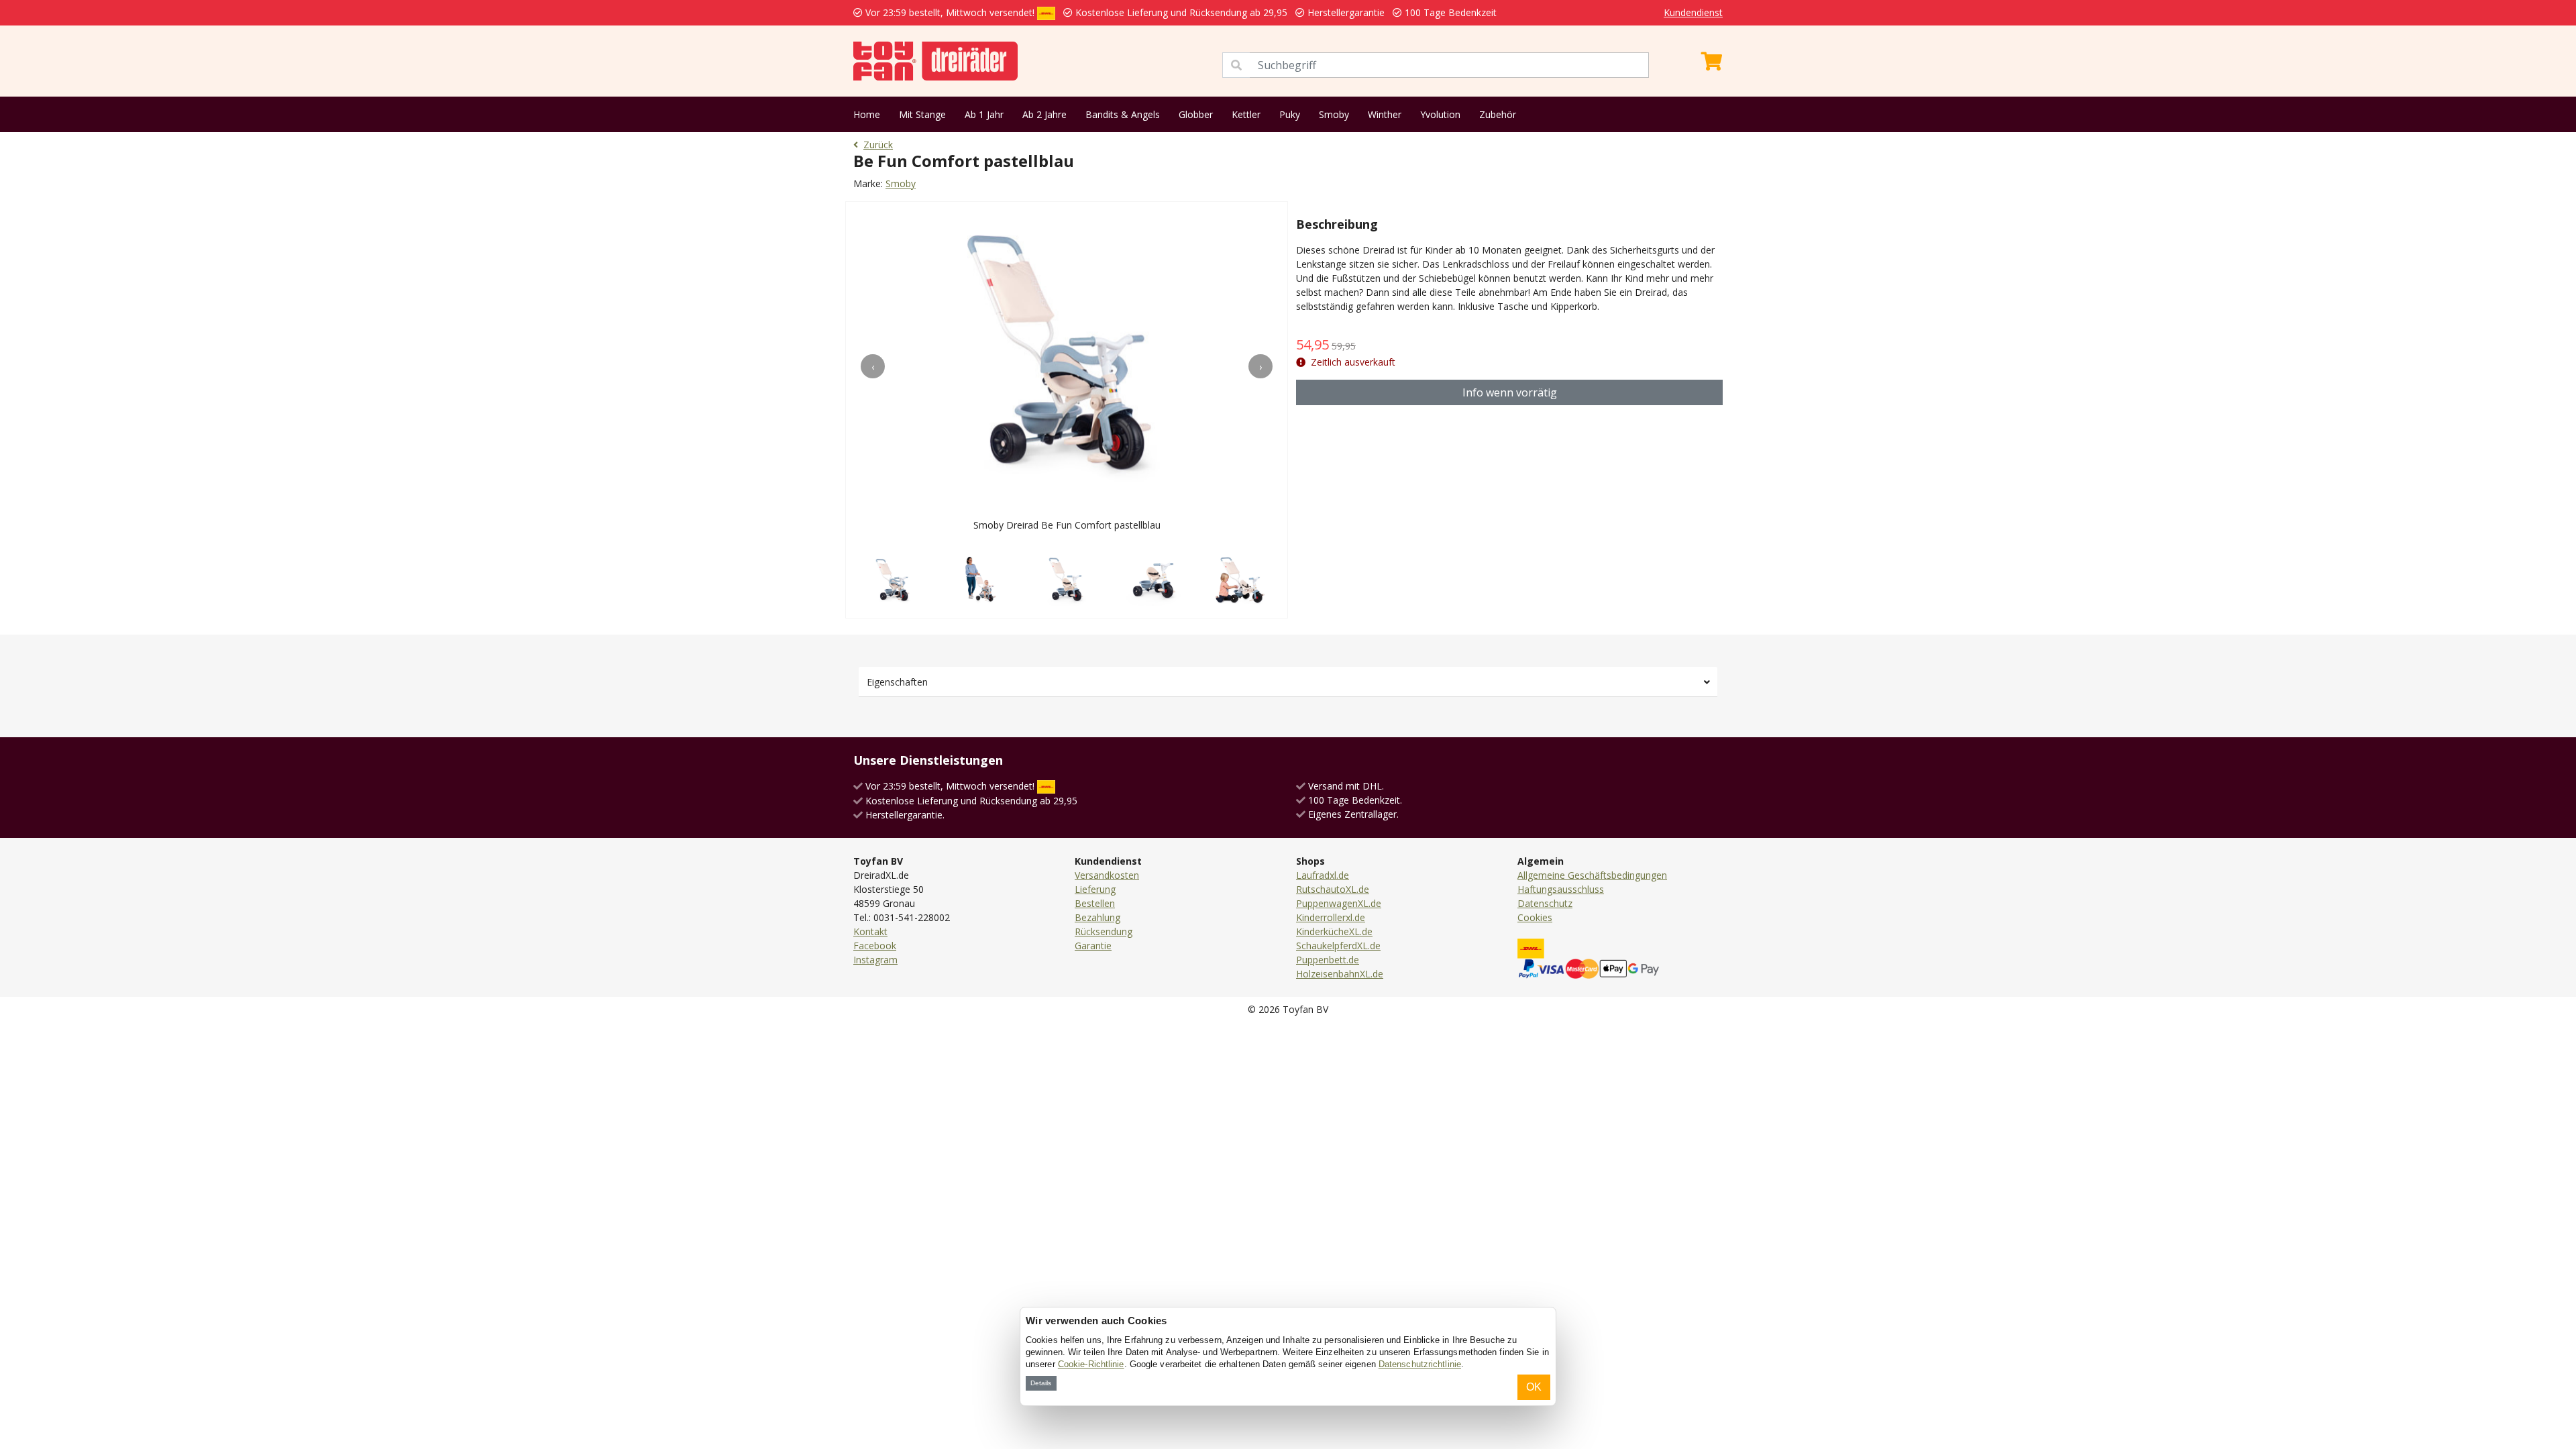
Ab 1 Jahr (984, 114)
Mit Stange (922, 114)
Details (1041, 1383)
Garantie (1093, 946)
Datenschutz (1545, 903)
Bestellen (1095, 903)
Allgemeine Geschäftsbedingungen (1592, 875)
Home (867, 114)
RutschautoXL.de (1333, 889)
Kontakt (870, 931)
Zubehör (1498, 114)
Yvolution (1440, 114)
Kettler (1246, 114)
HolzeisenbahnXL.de (1340, 974)
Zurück (878, 145)
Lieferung (1095, 889)
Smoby (1334, 114)
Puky (1290, 114)
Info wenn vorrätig (1510, 392)
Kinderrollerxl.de (1331, 917)
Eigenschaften (897, 682)
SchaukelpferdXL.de (1338, 946)
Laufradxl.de (1323, 875)
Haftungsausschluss (1561, 889)
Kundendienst (1693, 12)
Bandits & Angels (1123, 114)
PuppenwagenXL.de (1339, 903)
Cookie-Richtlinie (1091, 1364)
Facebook (875, 946)
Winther (1385, 114)
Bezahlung (1097, 917)
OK (1534, 1387)
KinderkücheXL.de (1334, 931)
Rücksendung (1104, 931)
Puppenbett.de (1328, 960)
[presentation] (873, 366)
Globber (1196, 114)
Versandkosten (1107, 875)
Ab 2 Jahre (1044, 114)
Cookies (1535, 917)
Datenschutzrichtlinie (1420, 1364)
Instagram (875, 960)
